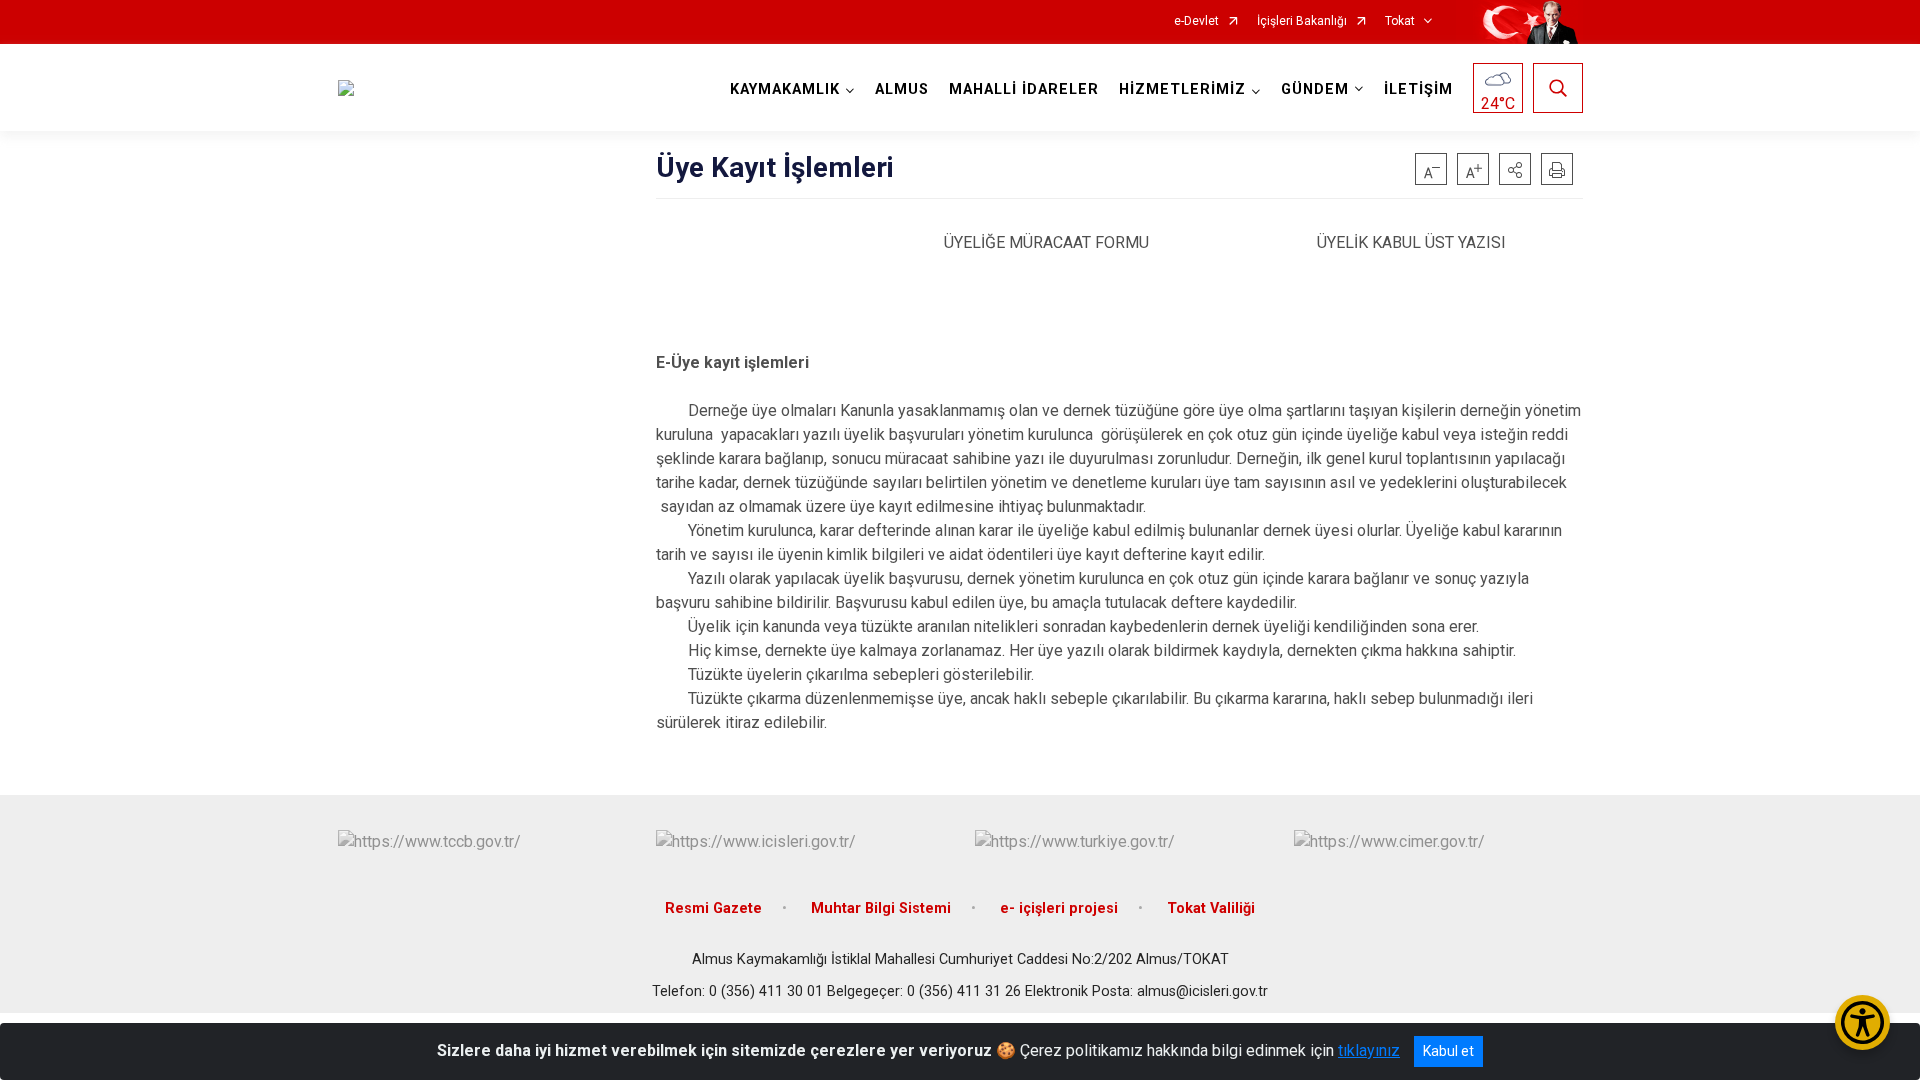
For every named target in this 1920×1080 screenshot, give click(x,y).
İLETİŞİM (1418, 89)
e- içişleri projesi (1059, 908)
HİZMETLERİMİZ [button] (1182, 89)
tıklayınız (1369, 1050)
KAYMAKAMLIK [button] (785, 89)
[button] (1515, 169)
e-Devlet (1196, 21)
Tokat (1400, 21)
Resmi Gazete (713, 908)
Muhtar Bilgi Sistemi (881, 908)
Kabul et (1448, 1051)
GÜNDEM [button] (1315, 89)
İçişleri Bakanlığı (1302, 21)
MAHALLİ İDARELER (1024, 89)
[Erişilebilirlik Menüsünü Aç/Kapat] (1862, 1022)
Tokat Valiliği (1211, 908)
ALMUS (902, 89)
